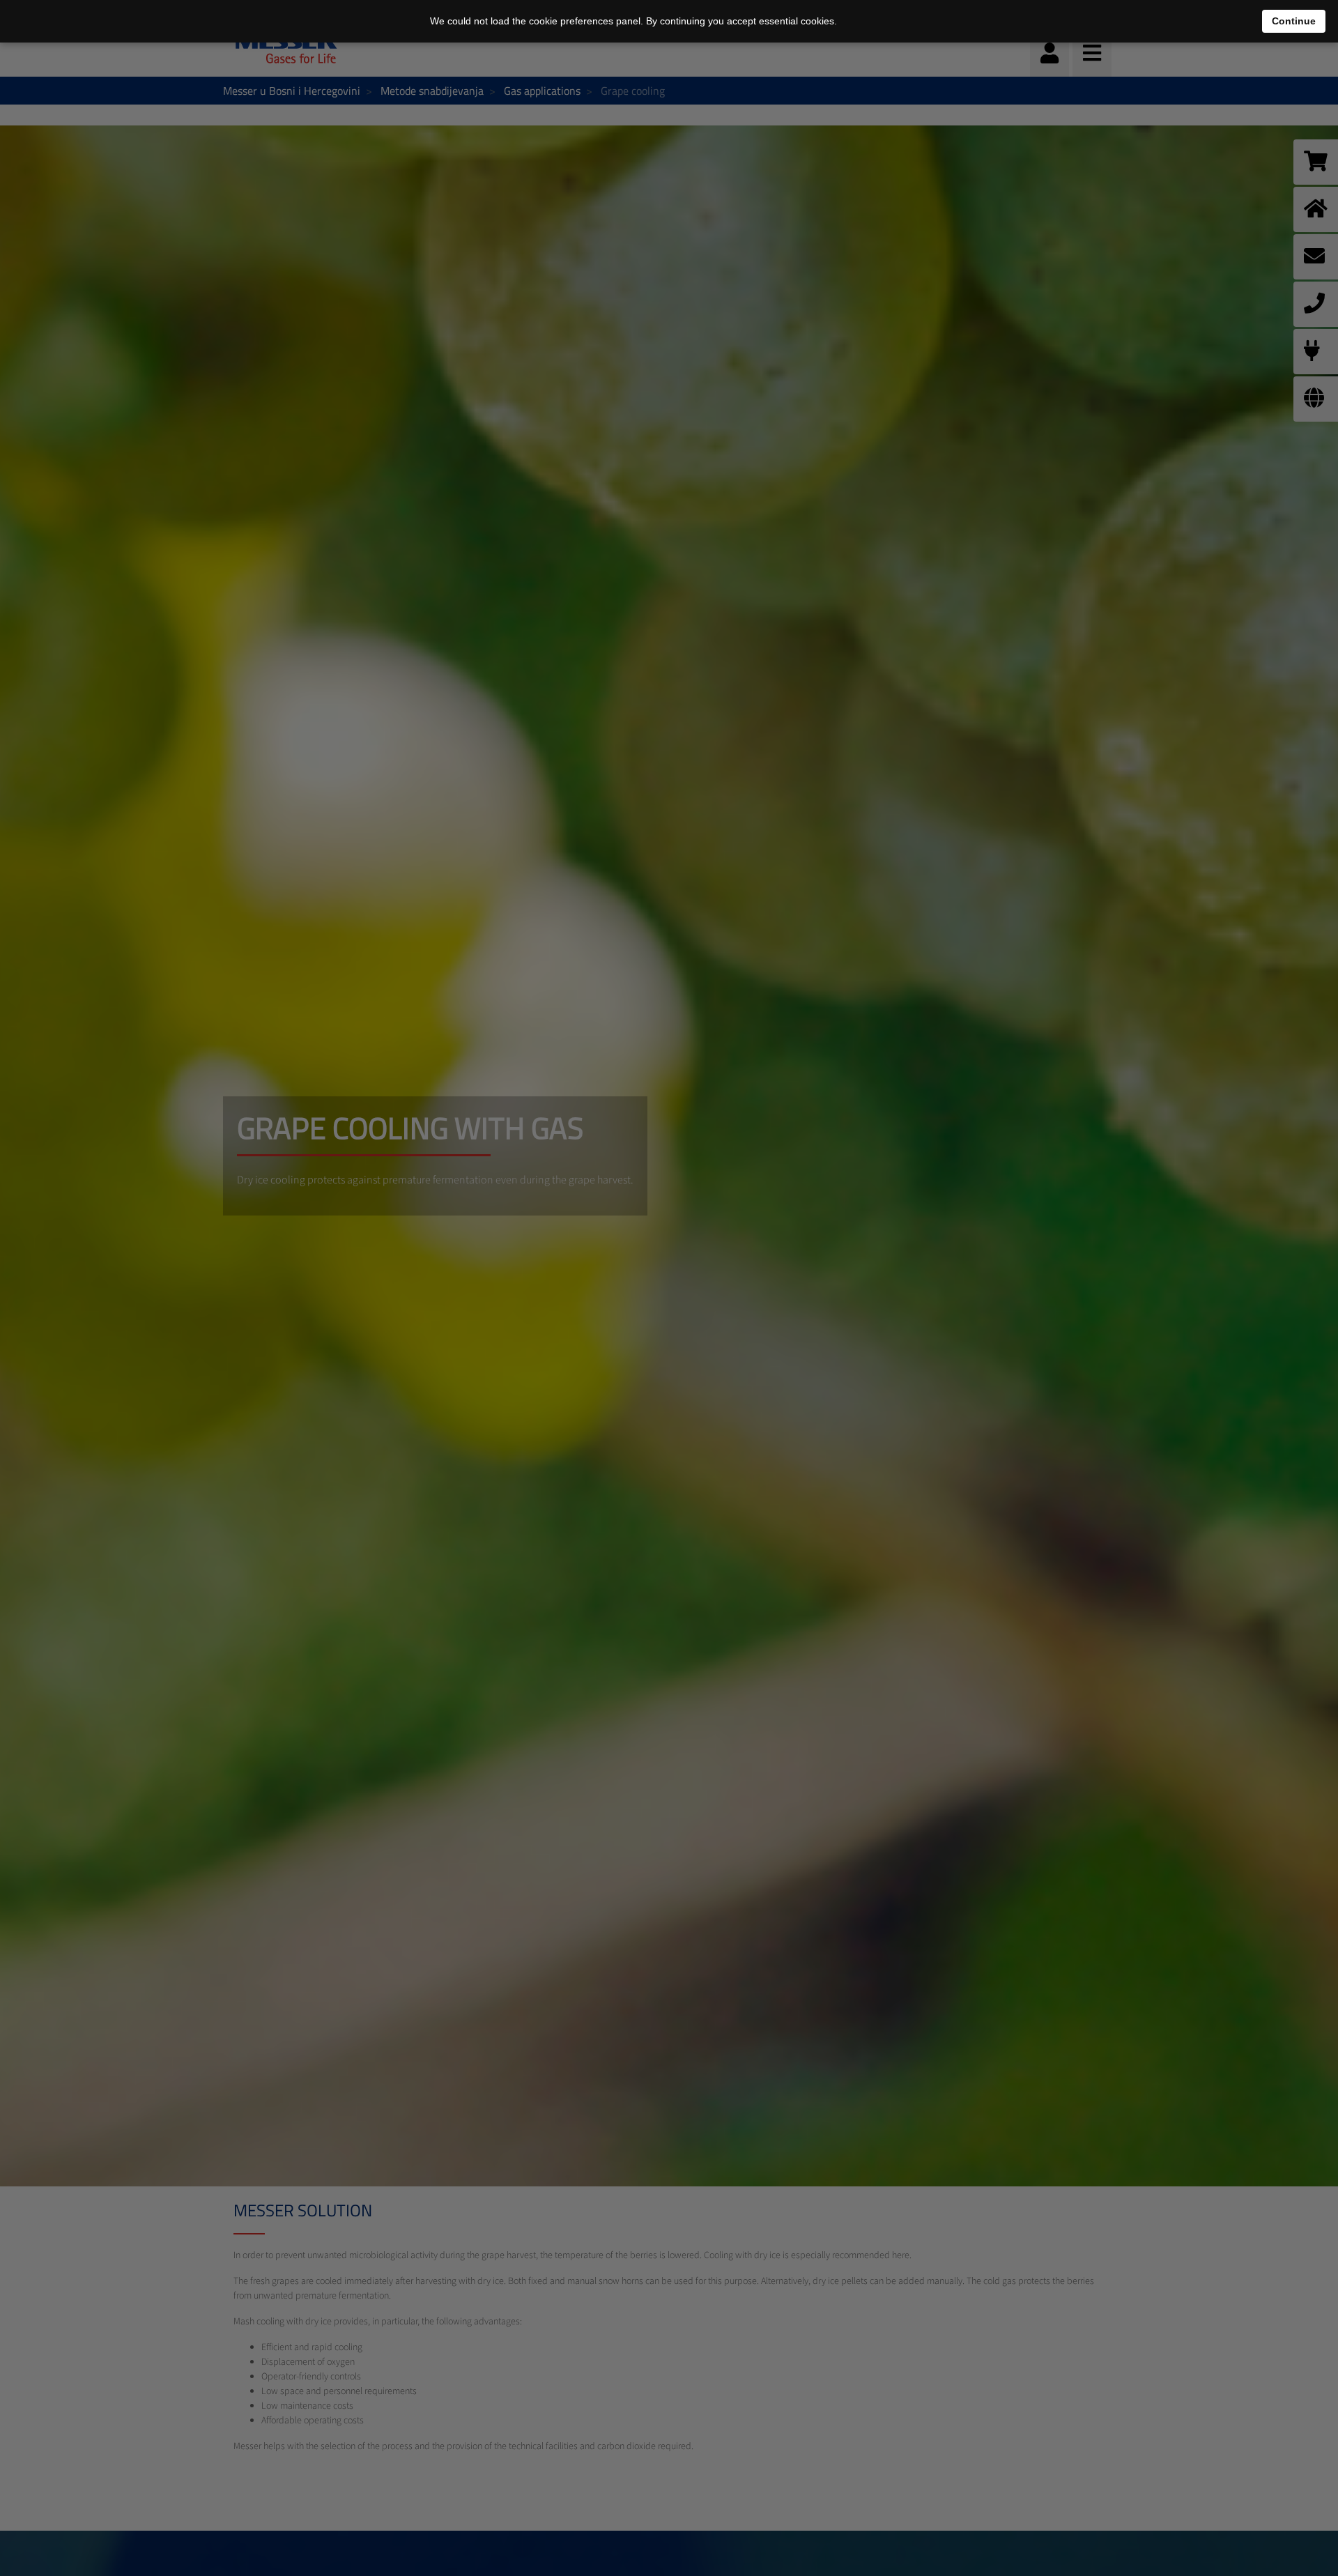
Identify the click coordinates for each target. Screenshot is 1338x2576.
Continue (1294, 21)
